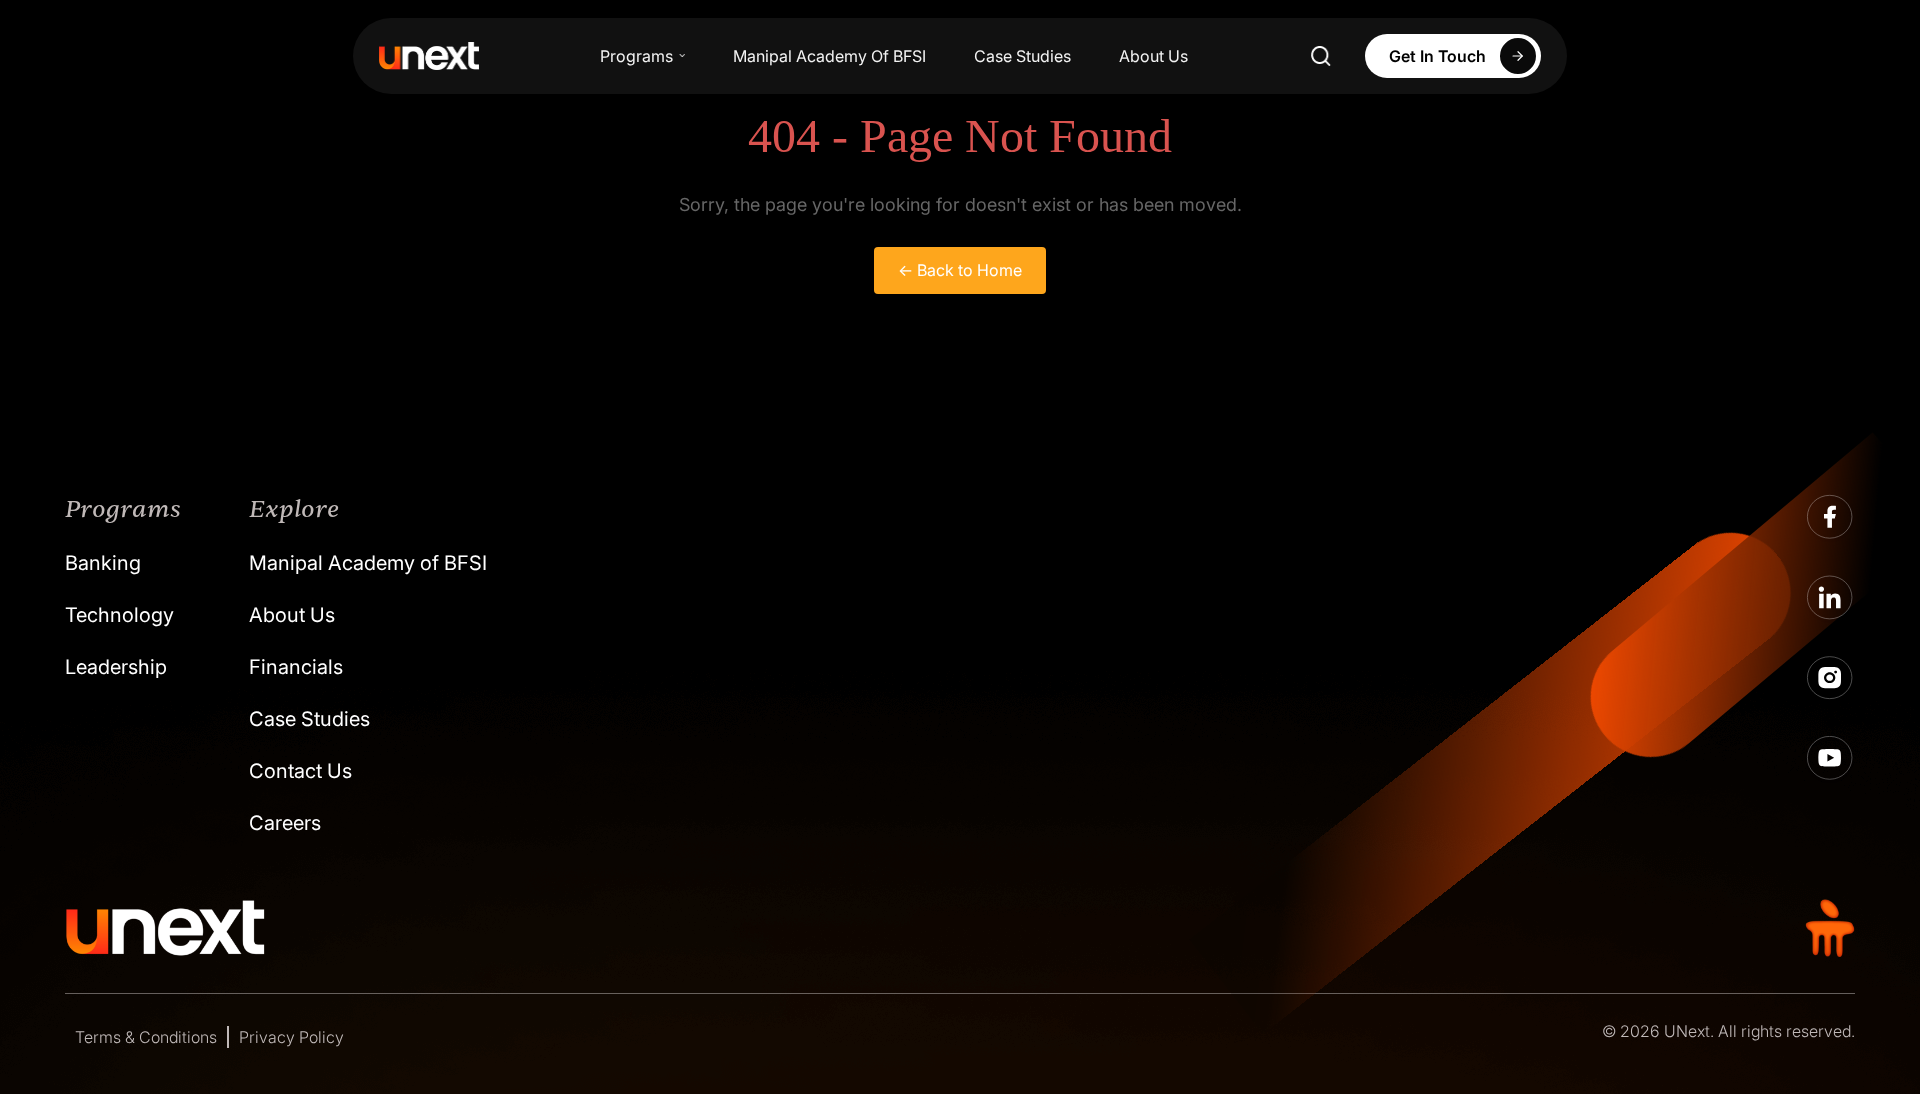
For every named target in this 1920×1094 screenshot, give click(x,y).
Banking (103, 563)
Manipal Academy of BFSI (368, 563)
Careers (285, 823)
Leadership (116, 667)
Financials (296, 667)
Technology (119, 615)
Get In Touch (1437, 56)
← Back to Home (960, 270)
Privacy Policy (291, 1037)
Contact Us (300, 771)
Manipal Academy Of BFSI (829, 56)
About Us (1153, 56)
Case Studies (1022, 56)
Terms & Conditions (146, 1037)
